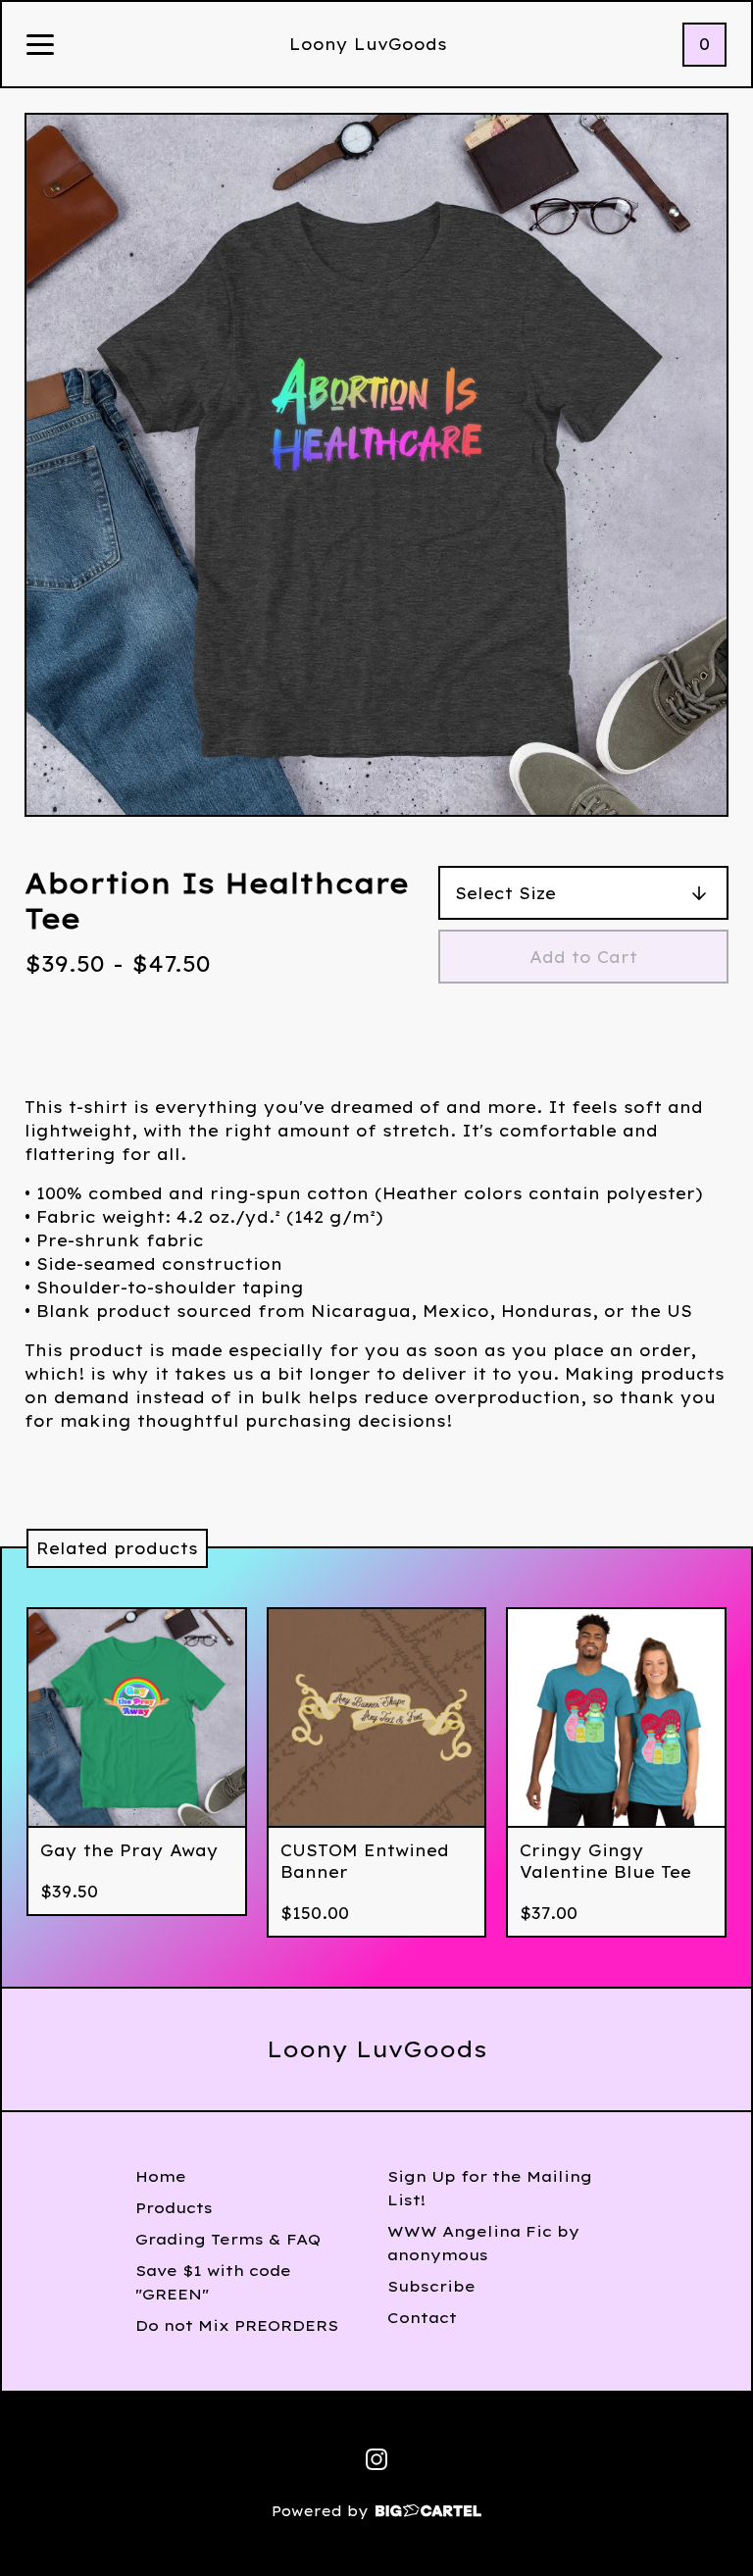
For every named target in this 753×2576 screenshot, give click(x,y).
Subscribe (431, 2286)
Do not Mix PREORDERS (237, 2325)
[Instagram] (376, 2459)
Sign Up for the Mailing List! (490, 2188)
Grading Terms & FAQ (228, 2239)
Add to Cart (583, 957)
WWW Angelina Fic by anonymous (483, 2243)
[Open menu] (40, 46)
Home (161, 2176)
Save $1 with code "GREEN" (213, 2282)
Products (174, 2208)
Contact (422, 2318)
